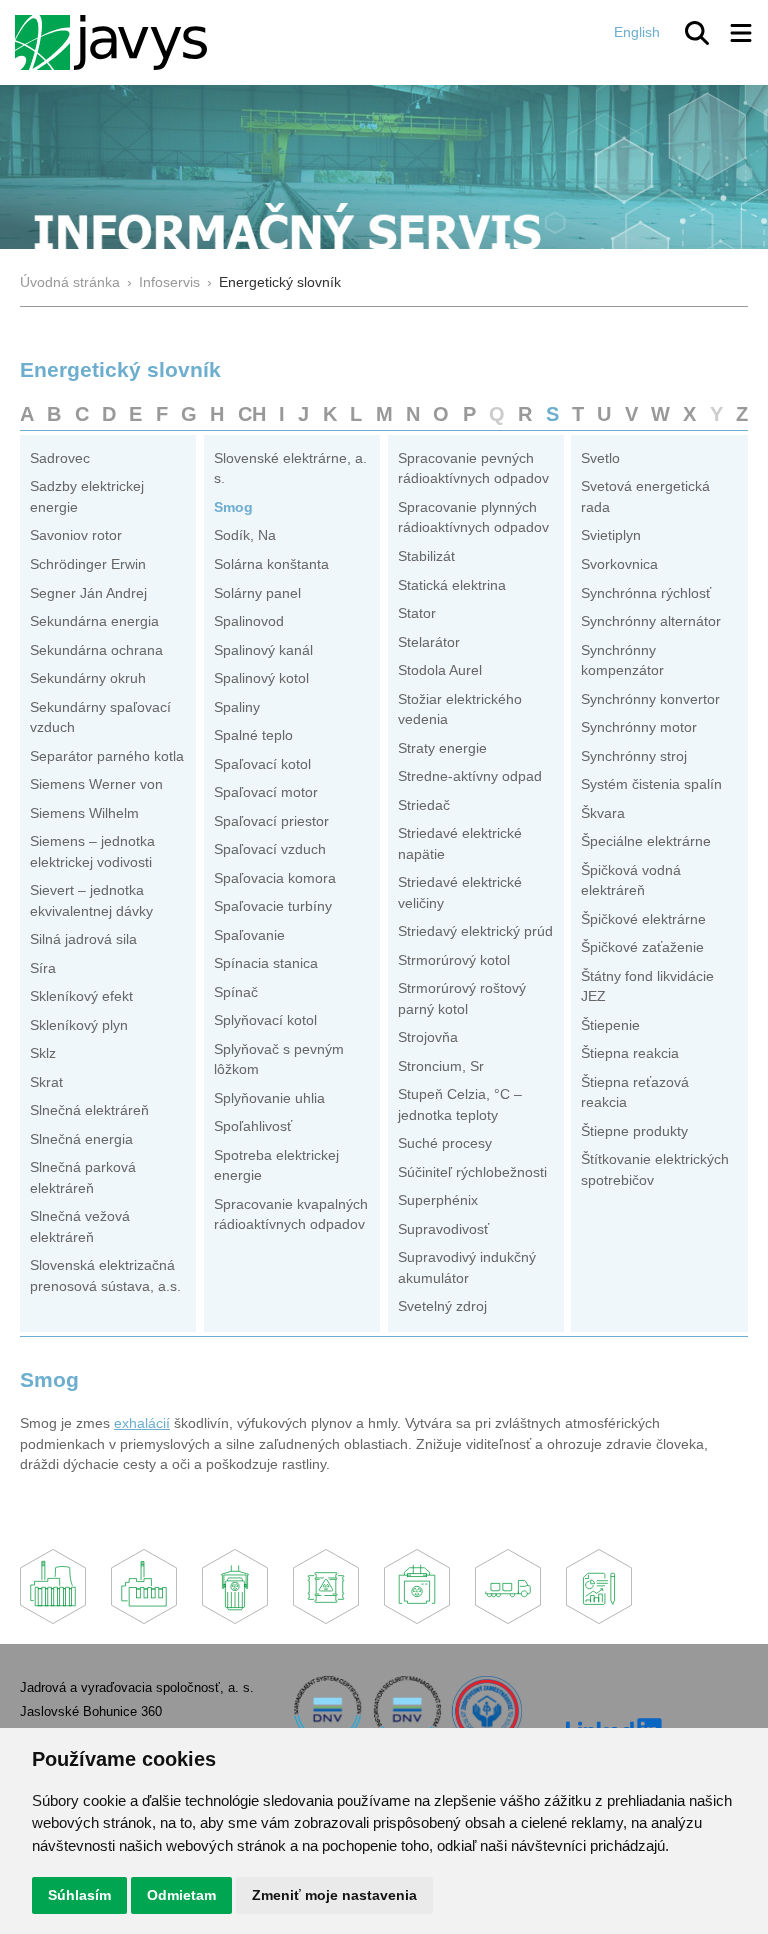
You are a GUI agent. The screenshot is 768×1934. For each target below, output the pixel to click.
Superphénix (438, 1200)
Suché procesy (445, 1143)
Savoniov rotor (76, 535)
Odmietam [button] (181, 1895)
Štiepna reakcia (630, 1053)
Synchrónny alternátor (651, 621)
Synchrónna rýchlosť (646, 593)
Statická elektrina (452, 585)
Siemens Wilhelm (84, 813)
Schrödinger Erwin (88, 564)
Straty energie (442, 748)
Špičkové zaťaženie (642, 947)
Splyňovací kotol (265, 1020)
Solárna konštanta (271, 564)
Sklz (43, 1053)
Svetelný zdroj (442, 1306)
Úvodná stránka (70, 282)
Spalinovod (249, 621)
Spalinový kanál (263, 650)
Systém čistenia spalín (651, 784)
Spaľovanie (249, 935)
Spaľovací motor (266, 792)
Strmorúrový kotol (454, 960)
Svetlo (600, 458)
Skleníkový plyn (79, 1025)
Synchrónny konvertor (650, 699)
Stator (417, 613)
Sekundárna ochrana (96, 650)
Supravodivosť (443, 1229)
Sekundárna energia (94, 621)
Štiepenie (610, 1025)
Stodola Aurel (440, 670)
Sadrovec (60, 458)
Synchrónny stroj (634, 756)
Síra (43, 968)
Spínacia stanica (266, 963)
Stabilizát (426, 556)
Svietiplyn (611, 535)
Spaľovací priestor (271, 821)
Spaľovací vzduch (270, 849)
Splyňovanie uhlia (269, 1098)
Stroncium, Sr (441, 1066)
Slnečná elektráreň (89, 1110)
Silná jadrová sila (83, 939)
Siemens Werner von (96, 784)
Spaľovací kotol (262, 764)
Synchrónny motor (639, 727)
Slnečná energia (81, 1139)
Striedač (424, 805)
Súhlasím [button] (79, 1895)
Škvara (603, 813)
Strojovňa (428, 1037)
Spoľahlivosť (253, 1126)
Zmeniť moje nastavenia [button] (334, 1895)
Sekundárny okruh (88, 678)
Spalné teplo (253, 735)
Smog (233, 507)
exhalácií (142, 1423)
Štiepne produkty (634, 1131)
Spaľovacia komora (275, 878)
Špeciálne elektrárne (646, 841)
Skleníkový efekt (81, 996)
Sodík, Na (245, 535)
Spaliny (237, 707)
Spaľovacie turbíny (273, 906)
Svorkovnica (619, 564)
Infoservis (169, 282)
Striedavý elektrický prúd (475, 931)
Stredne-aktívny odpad (470, 776)
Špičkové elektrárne (643, 919)
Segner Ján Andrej (88, 593)
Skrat (46, 1082)
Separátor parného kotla (107, 756)
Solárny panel (257, 593)
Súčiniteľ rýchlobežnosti (472, 1172)
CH (252, 414)
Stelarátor (429, 642)
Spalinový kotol (261, 678)
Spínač (236, 992)
